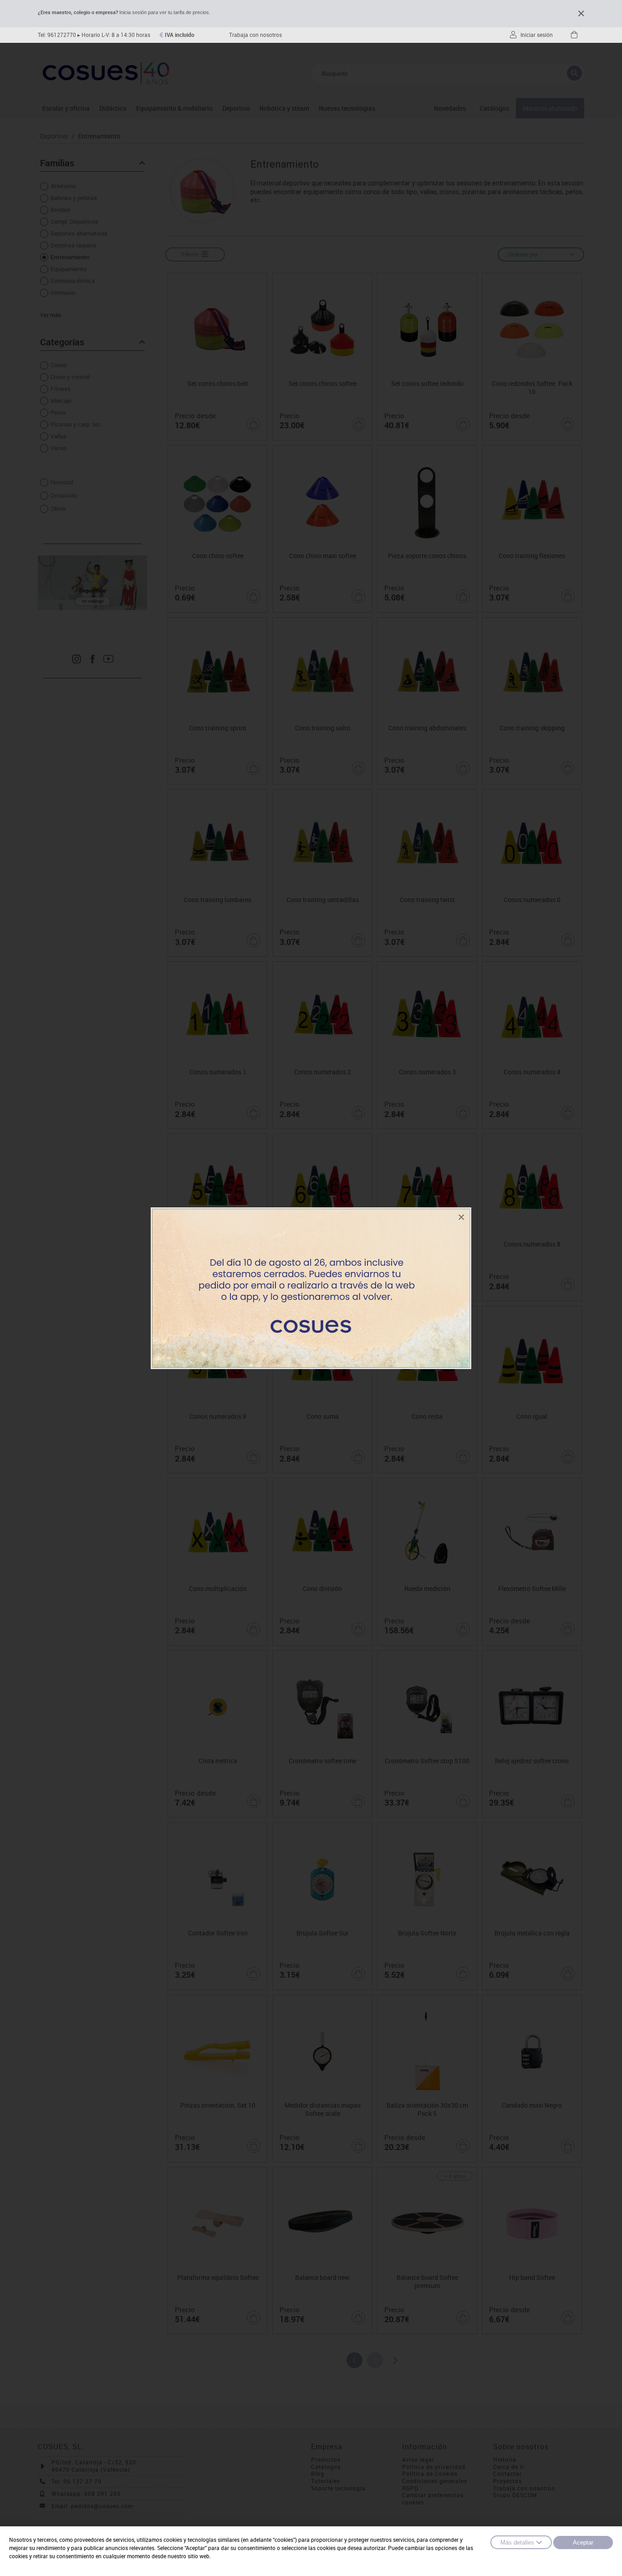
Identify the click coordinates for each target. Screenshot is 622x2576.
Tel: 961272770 (57, 35)
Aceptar (583, 2543)
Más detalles (517, 2543)
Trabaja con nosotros (255, 35)
